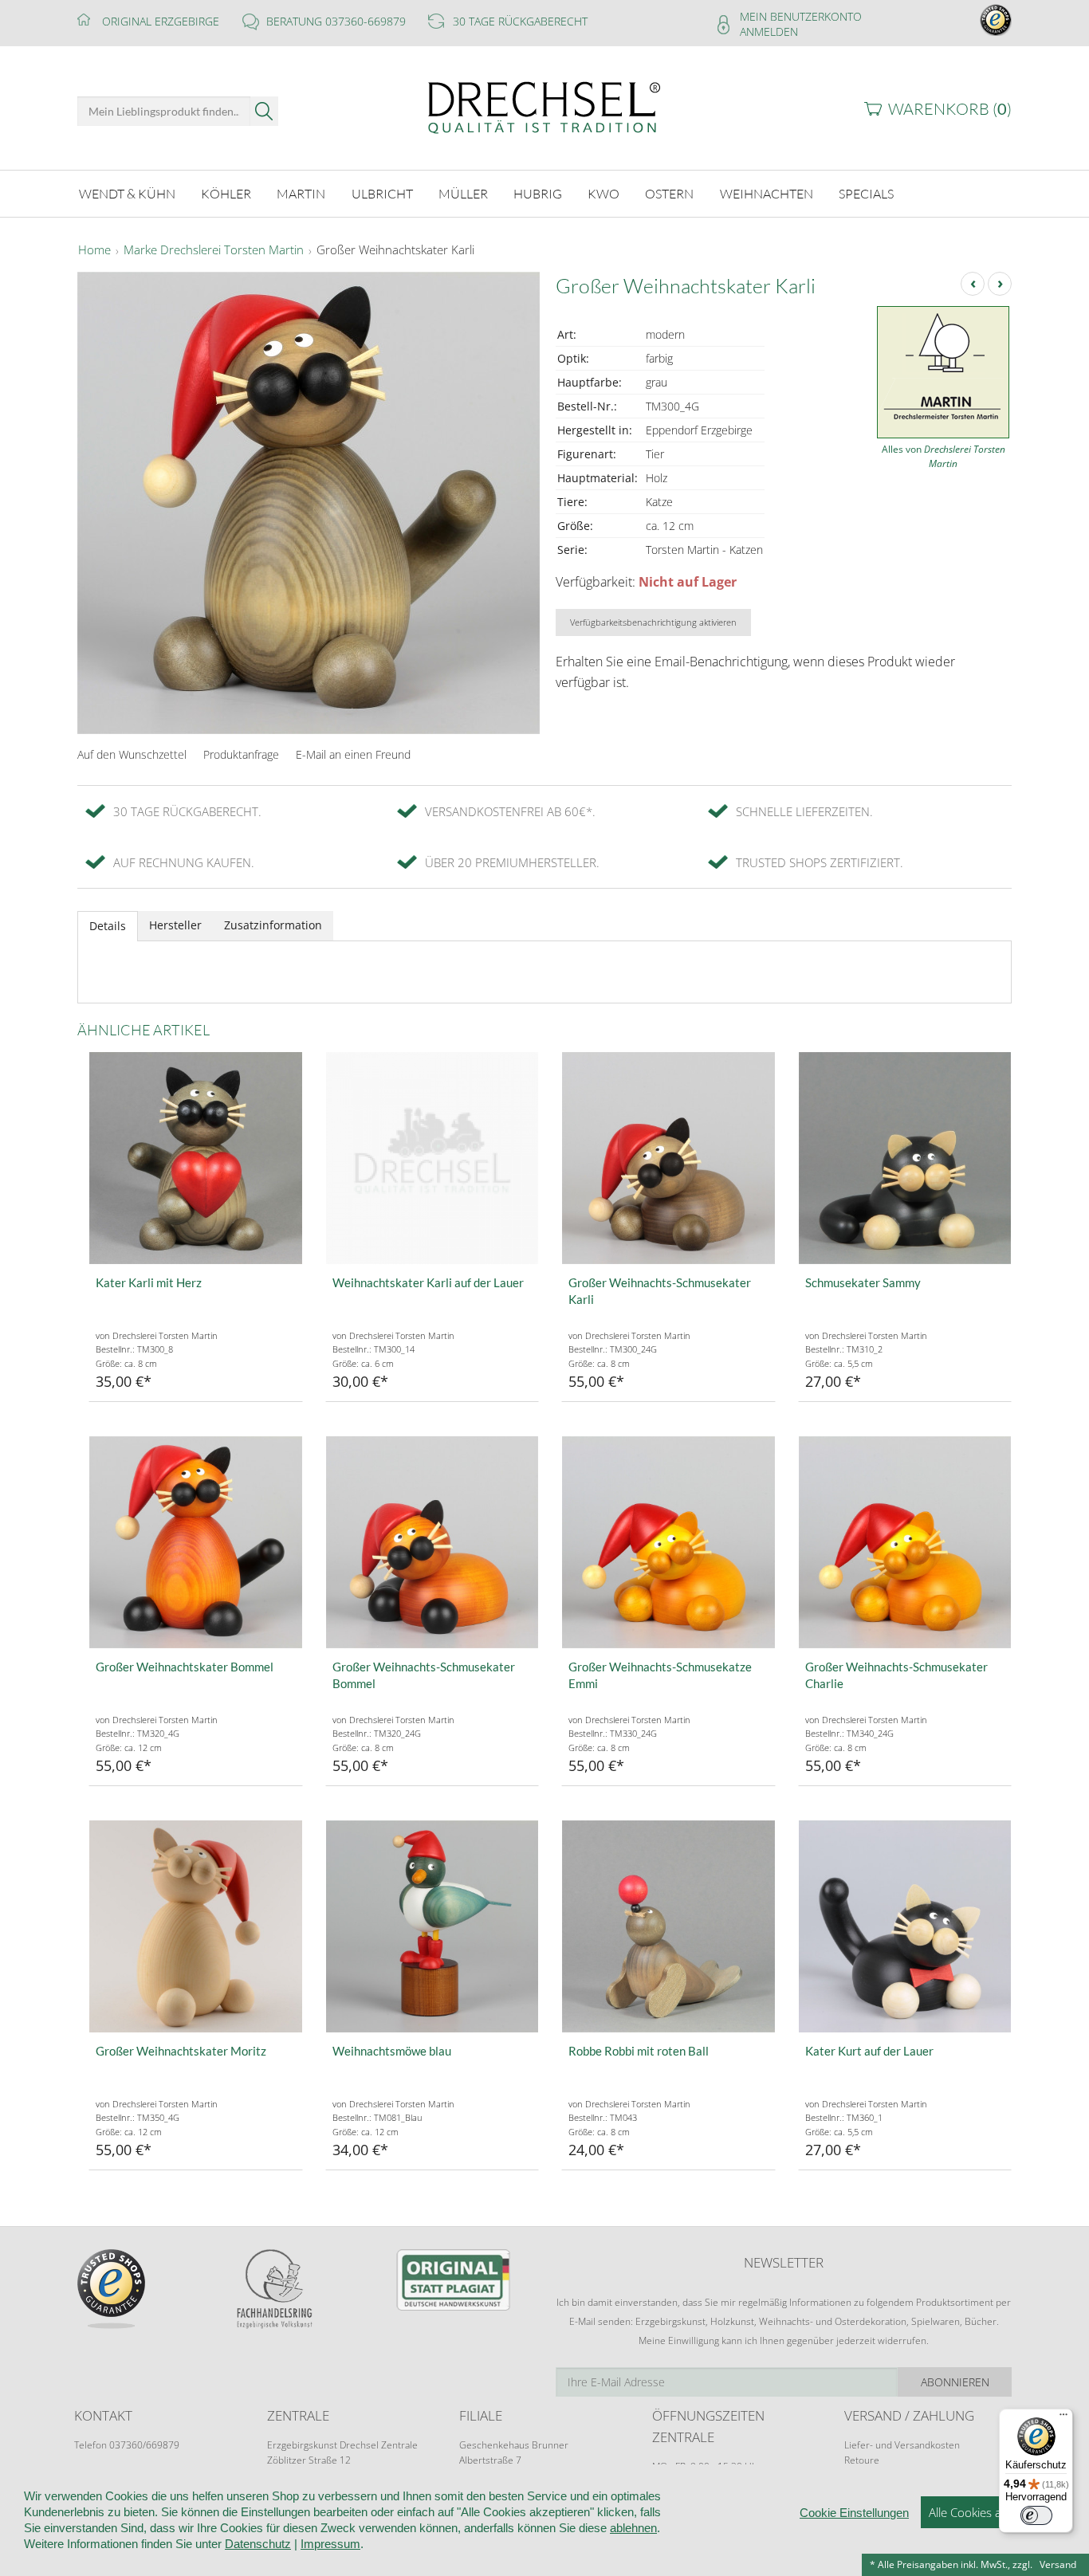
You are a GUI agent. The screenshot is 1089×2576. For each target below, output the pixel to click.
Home (94, 250)
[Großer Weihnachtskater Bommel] (196, 1543)
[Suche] (264, 111)
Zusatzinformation (273, 925)
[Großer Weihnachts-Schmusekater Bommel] (432, 1543)
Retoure (862, 2460)
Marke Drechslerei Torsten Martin (214, 250)
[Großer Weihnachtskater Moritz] (196, 1927)
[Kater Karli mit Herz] (196, 1158)
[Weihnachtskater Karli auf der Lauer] (432, 1158)
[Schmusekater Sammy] (905, 1158)
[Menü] (1063, 2418)
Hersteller (175, 925)
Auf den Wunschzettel (132, 754)
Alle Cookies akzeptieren (993, 2512)
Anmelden (769, 31)
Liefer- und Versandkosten (902, 2445)
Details (108, 926)
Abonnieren (955, 2382)
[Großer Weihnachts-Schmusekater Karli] (668, 1158)
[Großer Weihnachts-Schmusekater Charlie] (905, 1543)
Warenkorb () (950, 109)
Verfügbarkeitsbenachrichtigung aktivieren (653, 622)
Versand (1058, 2564)
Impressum (330, 2544)
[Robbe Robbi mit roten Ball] (668, 1927)
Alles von (944, 456)
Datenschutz (258, 2544)
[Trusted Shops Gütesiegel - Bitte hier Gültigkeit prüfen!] (996, 19)
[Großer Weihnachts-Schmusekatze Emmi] (668, 1543)
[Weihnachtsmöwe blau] (432, 1927)
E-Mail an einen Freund (353, 754)
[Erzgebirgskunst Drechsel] (544, 106)
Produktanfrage (241, 754)
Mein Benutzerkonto (801, 16)
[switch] (1036, 2515)
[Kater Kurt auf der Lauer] (905, 1927)
